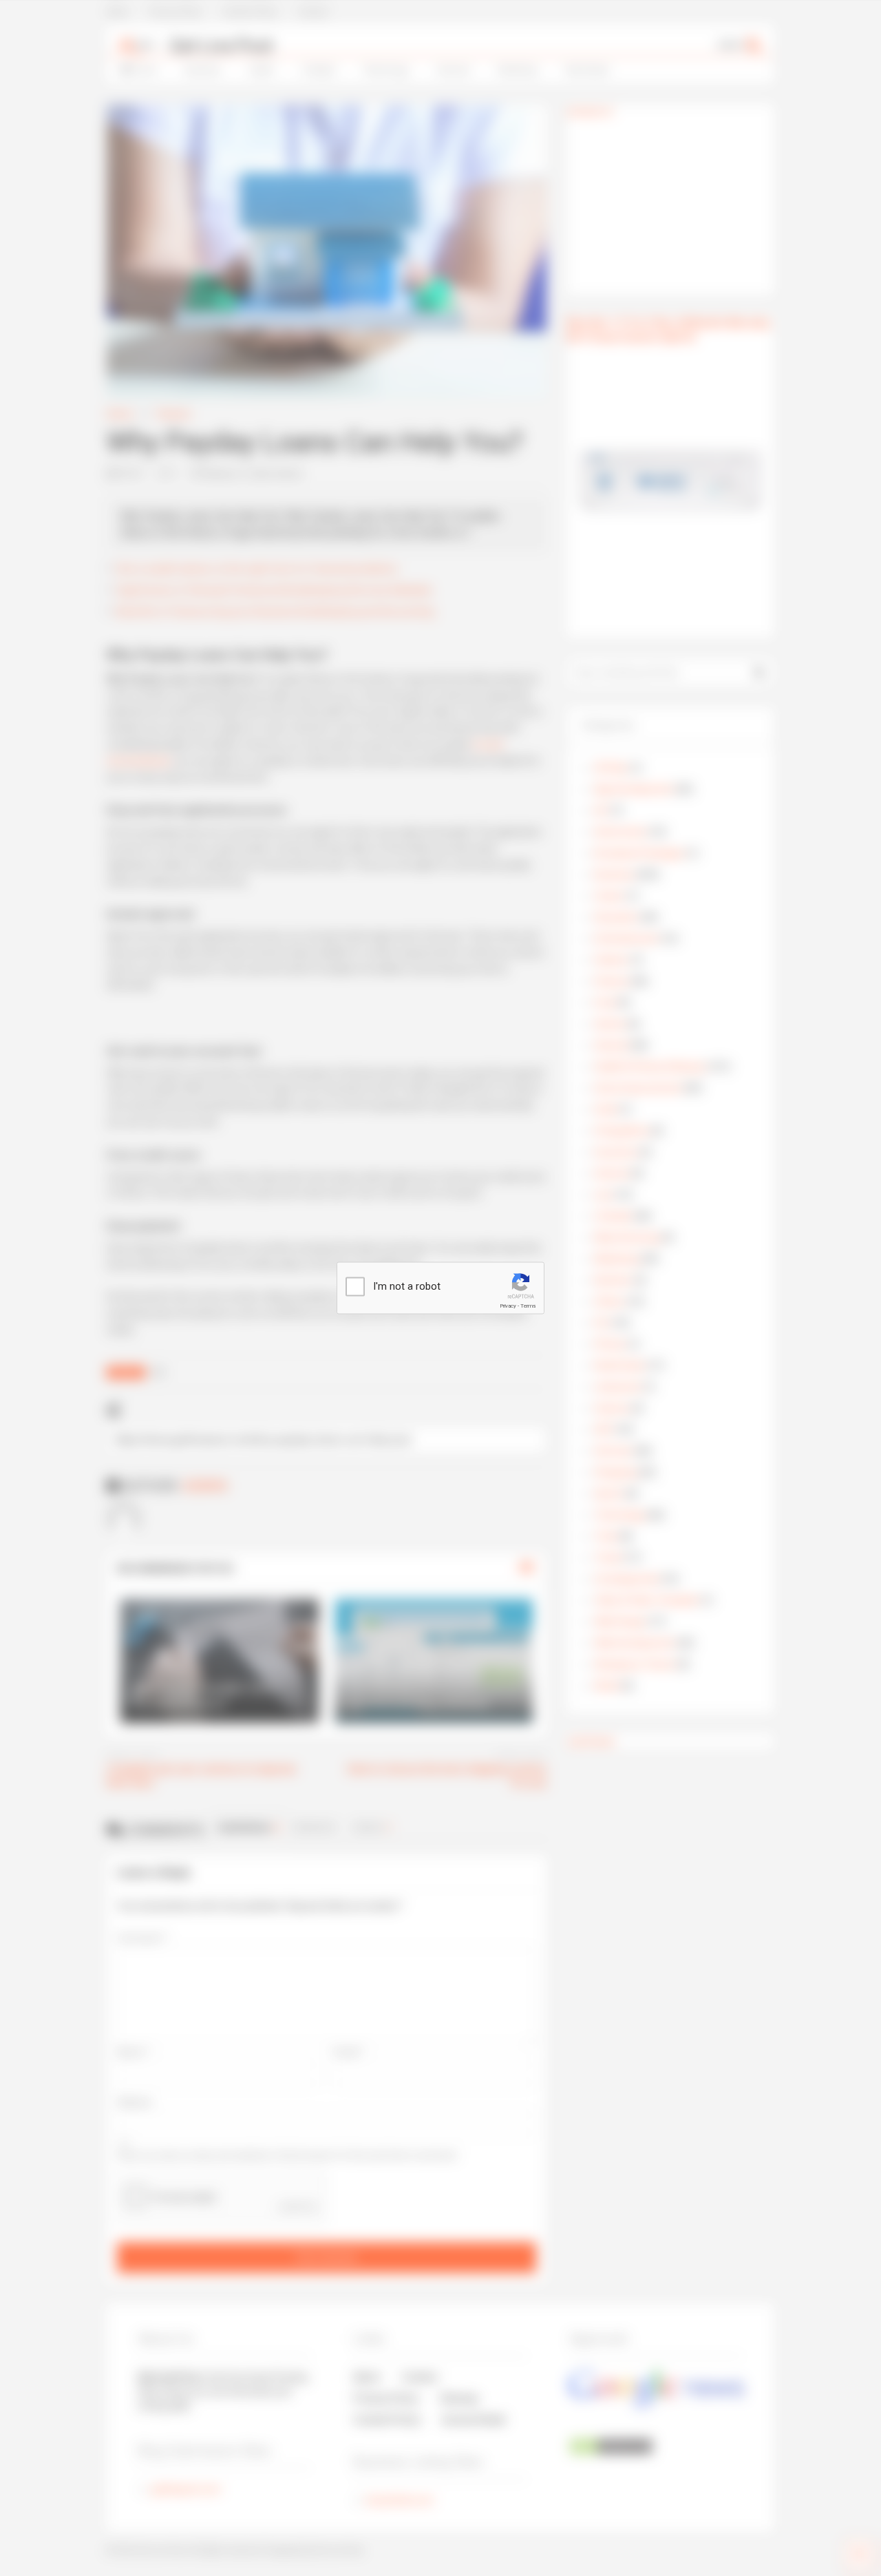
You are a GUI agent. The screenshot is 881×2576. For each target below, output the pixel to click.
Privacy (508, 1306)
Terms (528, 1306)
